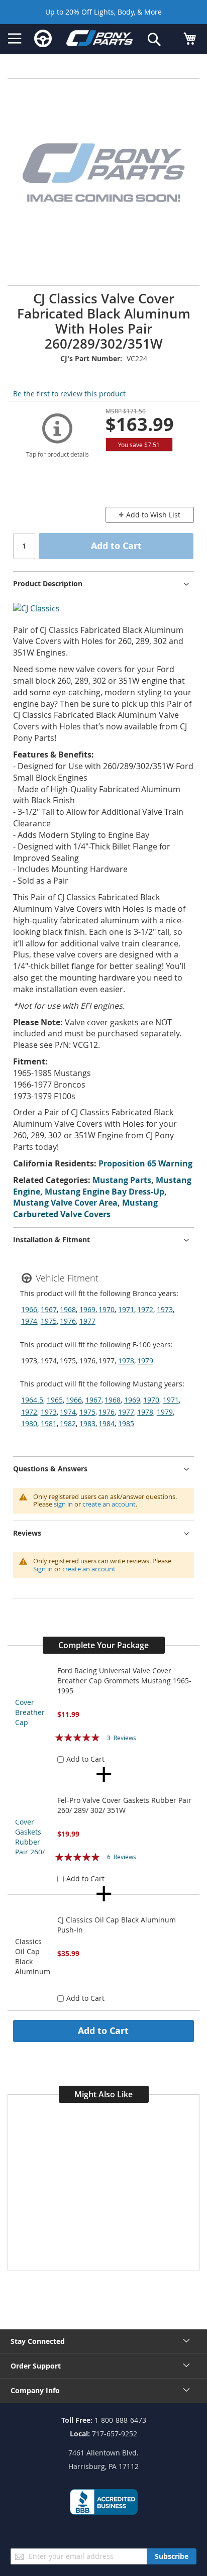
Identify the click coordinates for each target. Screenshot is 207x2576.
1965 (55, 1400)
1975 (49, 1321)
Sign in (43, 1569)
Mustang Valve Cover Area (65, 1203)
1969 (87, 1309)
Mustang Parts (122, 1180)
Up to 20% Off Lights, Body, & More (103, 12)
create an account (109, 1504)
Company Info (35, 2390)
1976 (68, 1321)
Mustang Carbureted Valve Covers (85, 1208)
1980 (29, 1423)
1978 (126, 1361)
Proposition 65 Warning (145, 1163)
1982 (68, 1423)
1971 (126, 1309)
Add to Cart (103, 2030)
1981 (49, 1423)
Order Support (36, 2366)
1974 (29, 1321)
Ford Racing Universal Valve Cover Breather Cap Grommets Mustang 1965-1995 (124, 1681)
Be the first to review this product (69, 394)
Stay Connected (38, 2341)
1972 (145, 1309)
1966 (29, 1309)
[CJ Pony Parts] (99, 40)
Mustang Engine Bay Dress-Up (105, 1192)
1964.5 (32, 1400)
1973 (165, 1309)
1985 (126, 1423)
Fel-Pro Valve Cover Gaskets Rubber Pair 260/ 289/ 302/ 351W (124, 1805)
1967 (49, 1309)
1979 (145, 1361)
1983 (87, 1423)
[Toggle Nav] (15, 39)
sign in (63, 1504)
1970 (107, 1309)
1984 (107, 1423)
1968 (68, 1309)
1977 (87, 1321)
